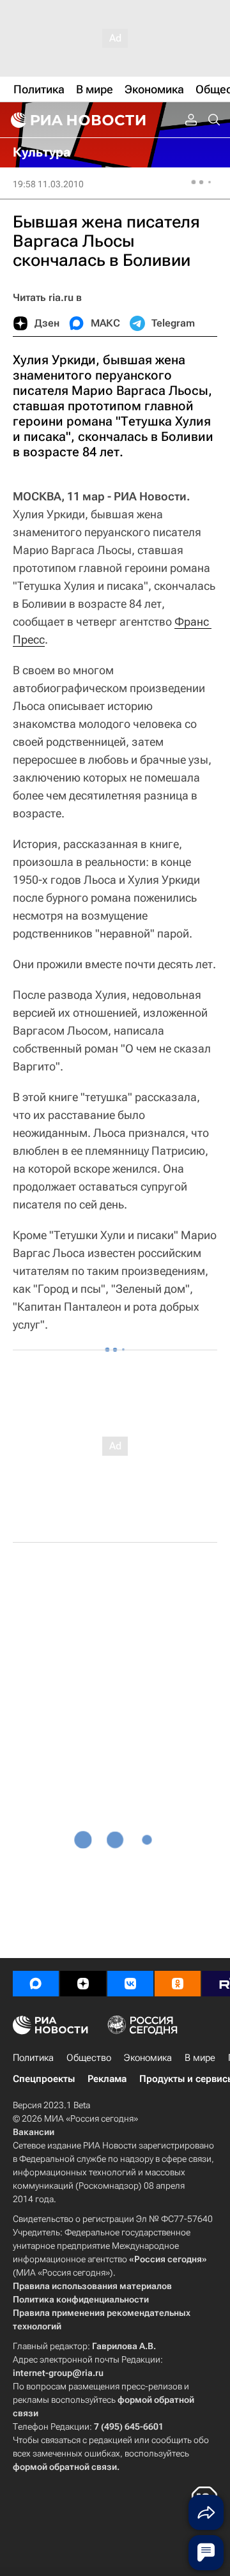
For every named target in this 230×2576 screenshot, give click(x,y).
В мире (200, 2058)
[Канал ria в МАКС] (36, 1984)
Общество (89, 2058)
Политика (33, 2058)
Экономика (148, 2058)
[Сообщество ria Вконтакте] (130, 1984)
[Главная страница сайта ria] (77, 120)
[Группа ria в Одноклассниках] (178, 1984)
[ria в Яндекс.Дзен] (83, 1984)
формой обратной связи (65, 2467)
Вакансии (34, 2132)
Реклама (107, 2079)
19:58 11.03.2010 (48, 184)
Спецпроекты (44, 2079)
